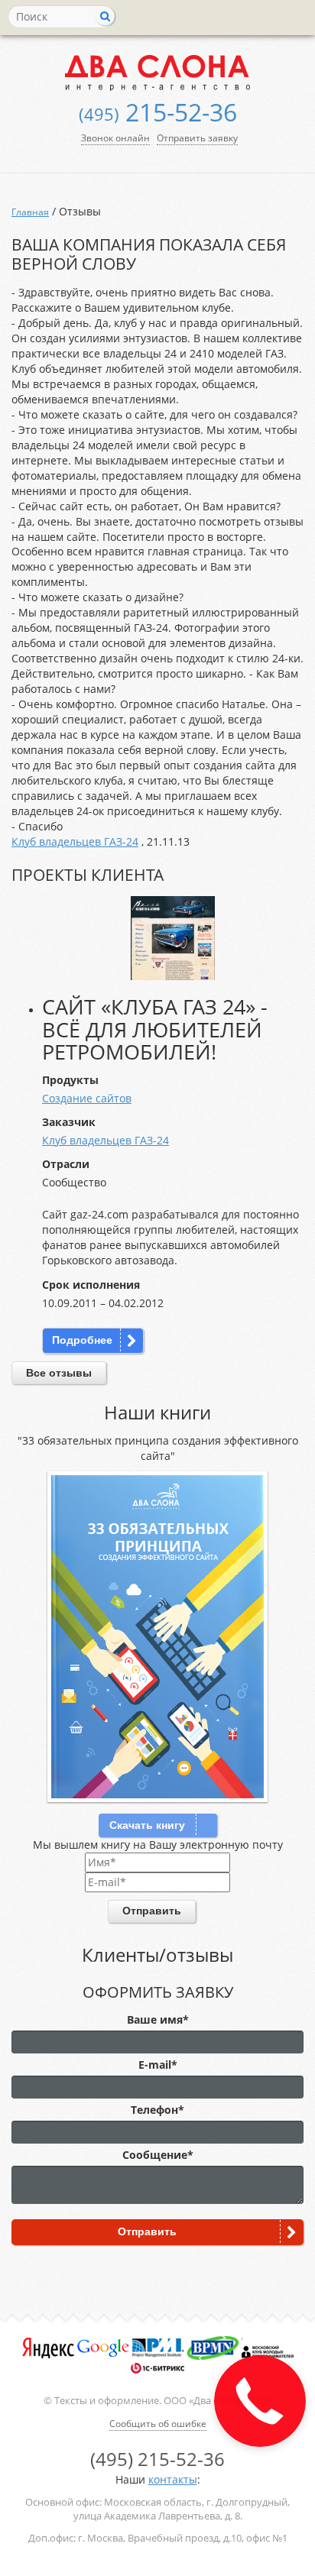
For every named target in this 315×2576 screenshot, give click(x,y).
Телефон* (157, 2110)
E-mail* (158, 2065)
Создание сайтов (87, 1098)
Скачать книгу (147, 1825)
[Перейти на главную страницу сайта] (157, 72)
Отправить (152, 1911)
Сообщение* (158, 2155)
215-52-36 (158, 112)
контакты (173, 2479)
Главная (30, 212)
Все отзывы (59, 1373)
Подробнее (82, 1340)
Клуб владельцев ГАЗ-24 (75, 841)
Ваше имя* (158, 2019)
